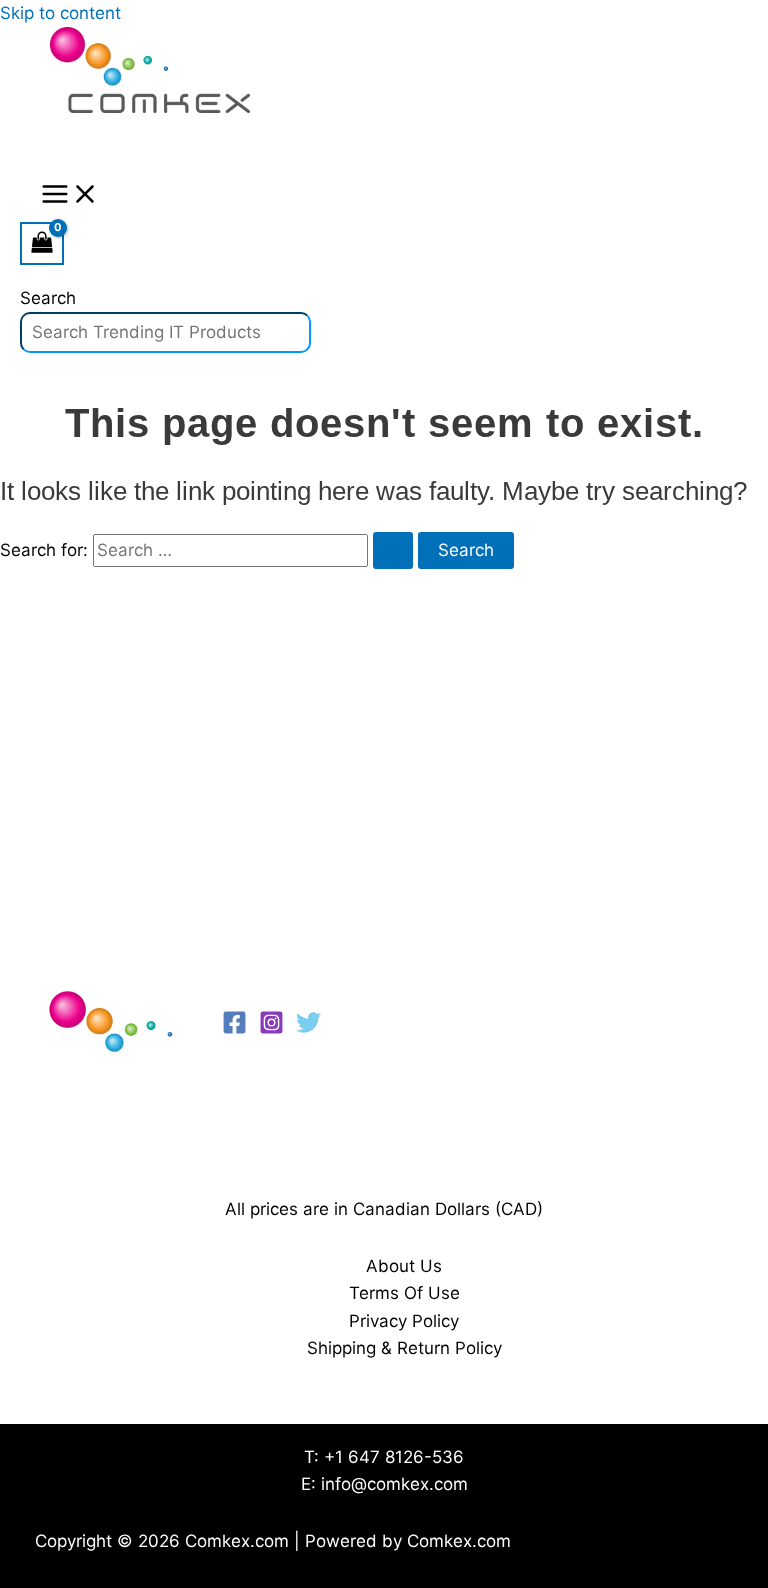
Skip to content (60, 13)
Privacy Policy (404, 1321)
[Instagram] (271, 1029)
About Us (404, 1266)
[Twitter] (308, 1029)
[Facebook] (234, 1029)
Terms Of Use (404, 1293)
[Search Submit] (393, 550)
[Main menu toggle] (70, 195)
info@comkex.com (394, 1484)
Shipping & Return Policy (404, 1348)
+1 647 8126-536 (394, 1457)
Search (48, 298)
